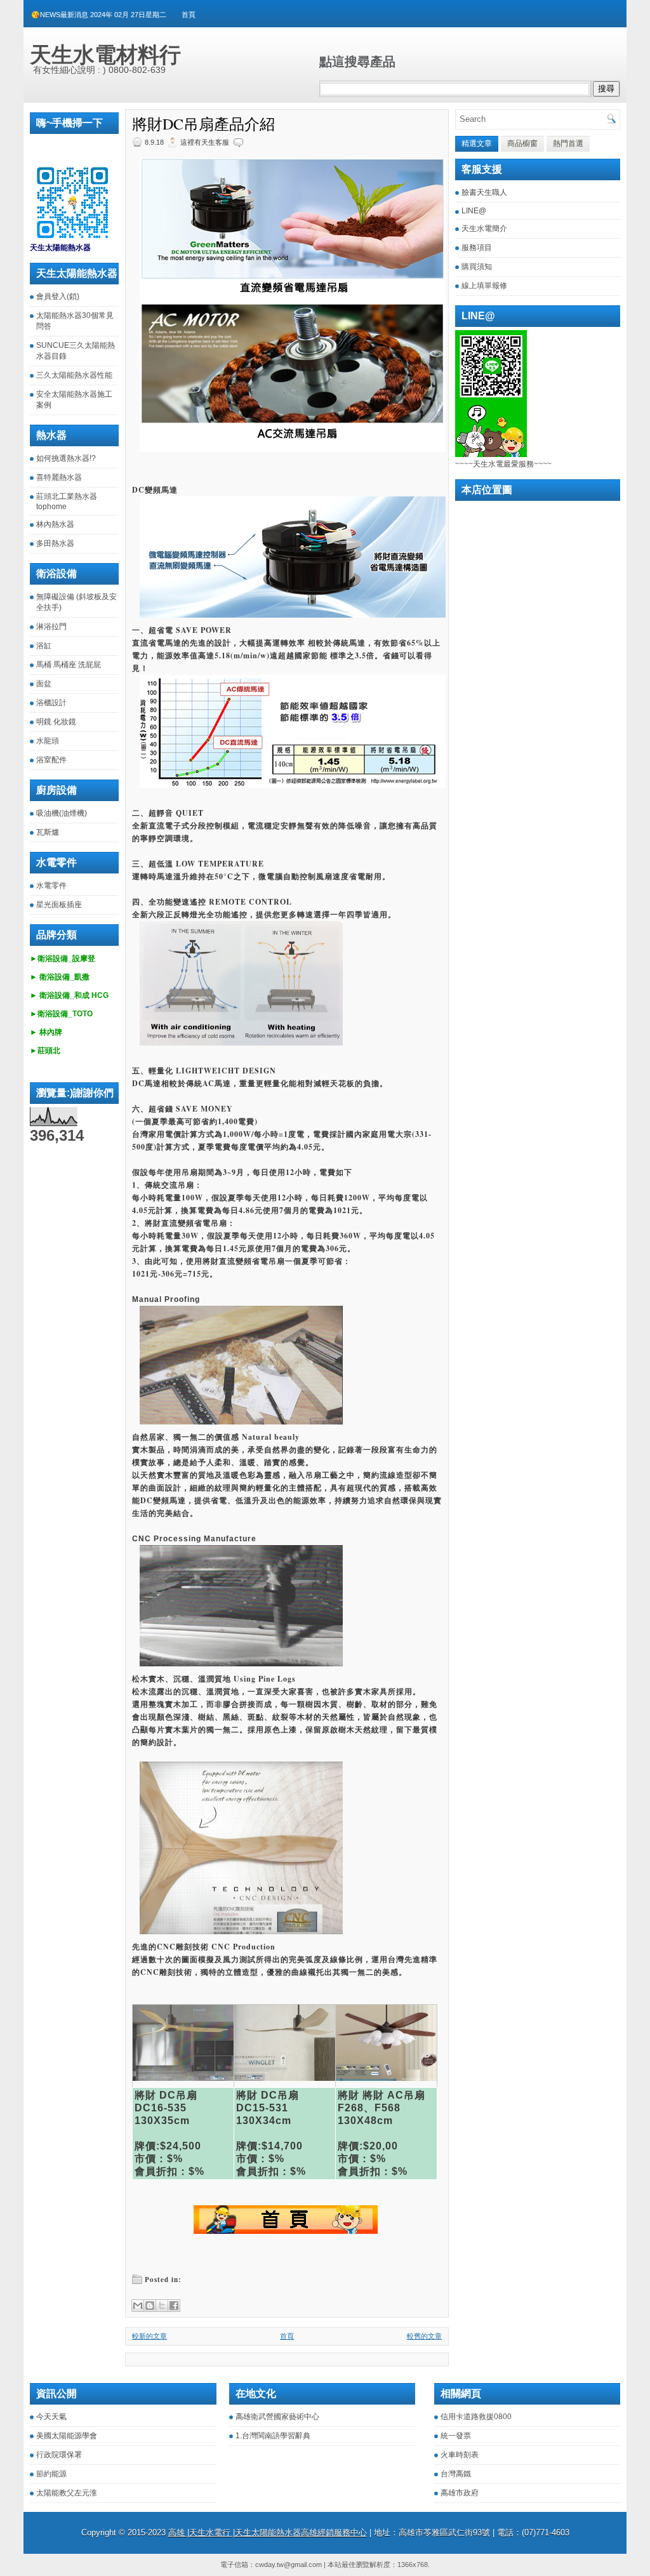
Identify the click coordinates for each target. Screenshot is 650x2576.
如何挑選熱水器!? (66, 458)
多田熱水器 (55, 543)
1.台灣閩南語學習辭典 (273, 2436)
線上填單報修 (484, 286)
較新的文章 (149, 2336)
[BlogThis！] (150, 2306)
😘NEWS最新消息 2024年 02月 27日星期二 (99, 15)
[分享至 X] (162, 2306)
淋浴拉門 (51, 627)
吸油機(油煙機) (62, 813)
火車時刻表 (460, 2455)
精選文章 (477, 143)
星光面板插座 (59, 905)
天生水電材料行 (105, 55)
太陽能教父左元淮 (67, 2493)
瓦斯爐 (48, 832)
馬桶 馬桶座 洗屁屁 (69, 665)
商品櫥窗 (522, 143)
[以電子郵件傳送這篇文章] (138, 2306)
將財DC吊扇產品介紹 (203, 124)
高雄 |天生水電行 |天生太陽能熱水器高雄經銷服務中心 (268, 2533)
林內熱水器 (55, 524)
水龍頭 (48, 741)
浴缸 (44, 646)
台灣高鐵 (456, 2474)
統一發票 (456, 2436)
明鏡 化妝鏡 (56, 722)
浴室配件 (51, 760)
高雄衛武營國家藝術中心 (277, 2417)
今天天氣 (51, 2417)
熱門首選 (568, 143)
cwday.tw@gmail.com (289, 2565)
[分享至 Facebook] (174, 2306)
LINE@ (474, 211)
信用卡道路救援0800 (476, 2417)
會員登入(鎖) (58, 296)
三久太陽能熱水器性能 (74, 375)
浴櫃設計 (51, 703)
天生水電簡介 (484, 229)
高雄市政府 (460, 2493)
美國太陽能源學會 (67, 2436)
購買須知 (477, 267)
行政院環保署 (59, 2455)
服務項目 (477, 248)
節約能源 (51, 2474)
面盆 (44, 684)
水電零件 (51, 886)
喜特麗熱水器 (59, 477)
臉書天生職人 (484, 192)
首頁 (189, 15)
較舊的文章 (424, 2336)
